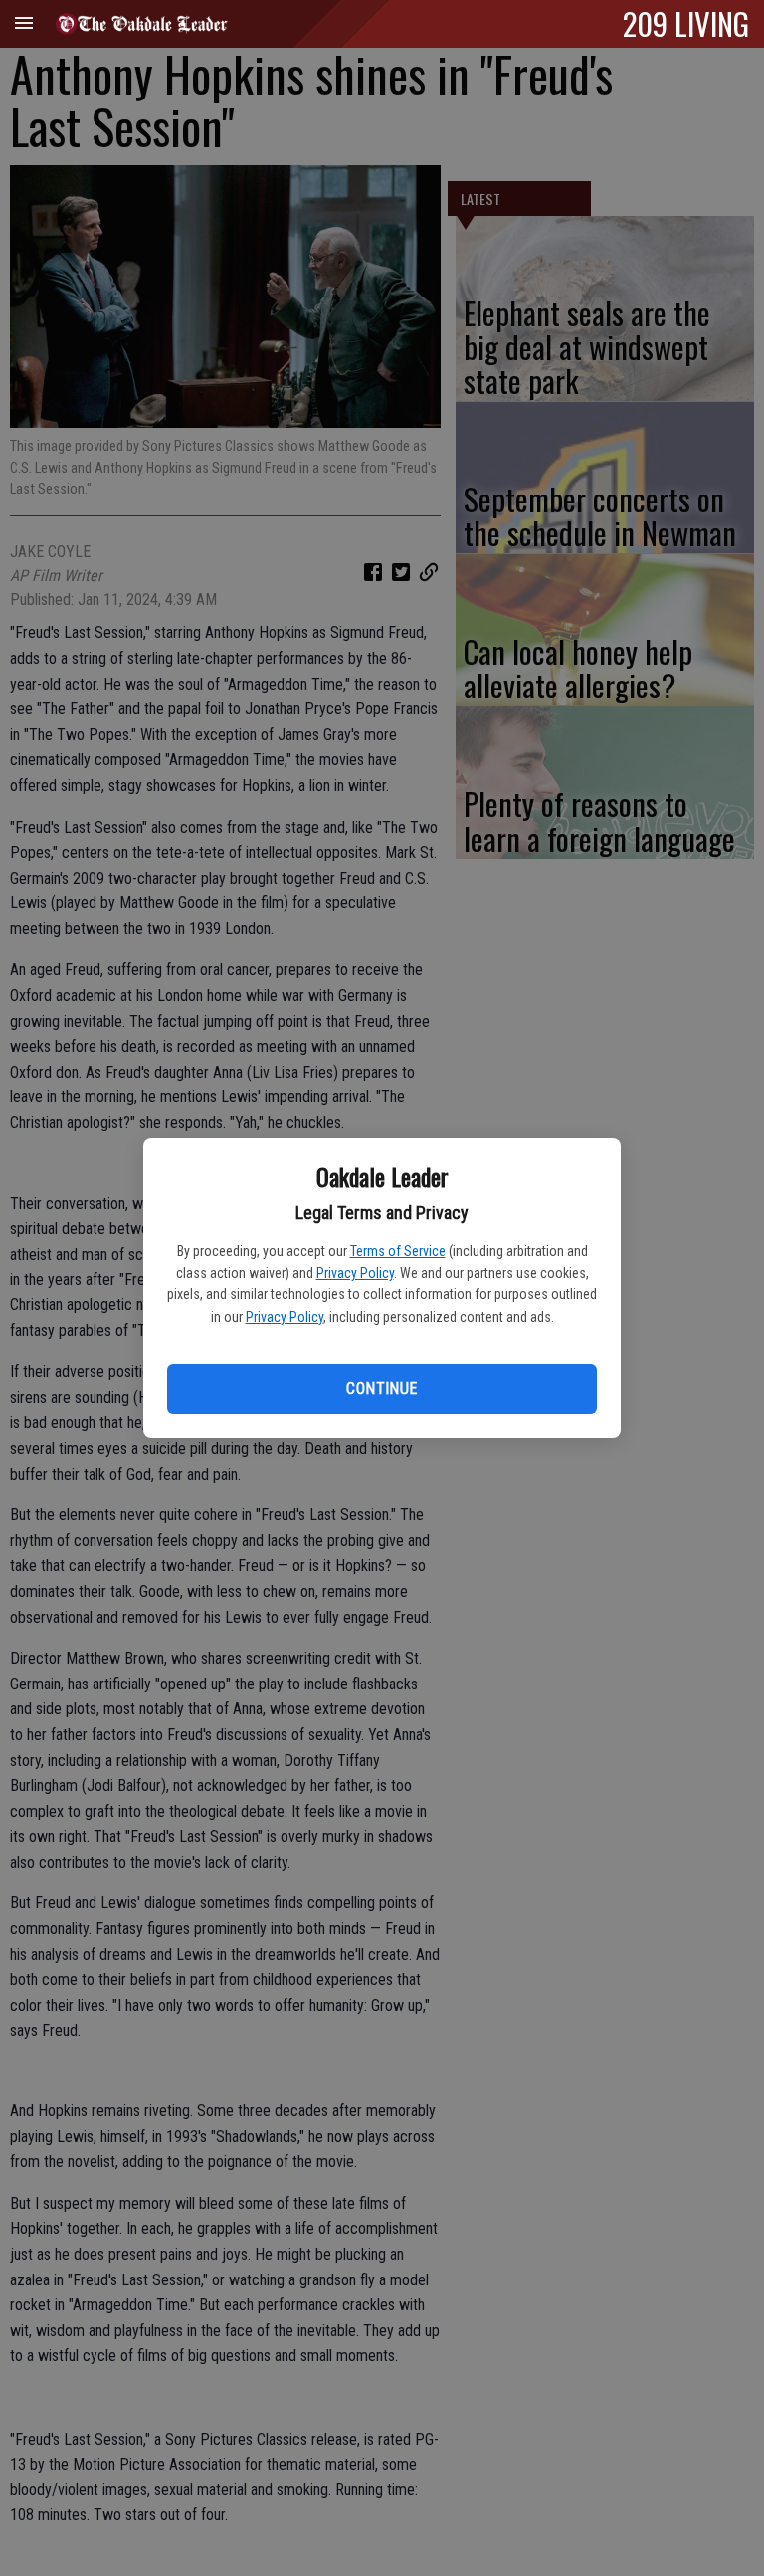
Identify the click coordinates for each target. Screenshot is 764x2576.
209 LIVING (686, 23)
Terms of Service (398, 1251)
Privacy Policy (355, 1273)
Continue (382, 1388)
